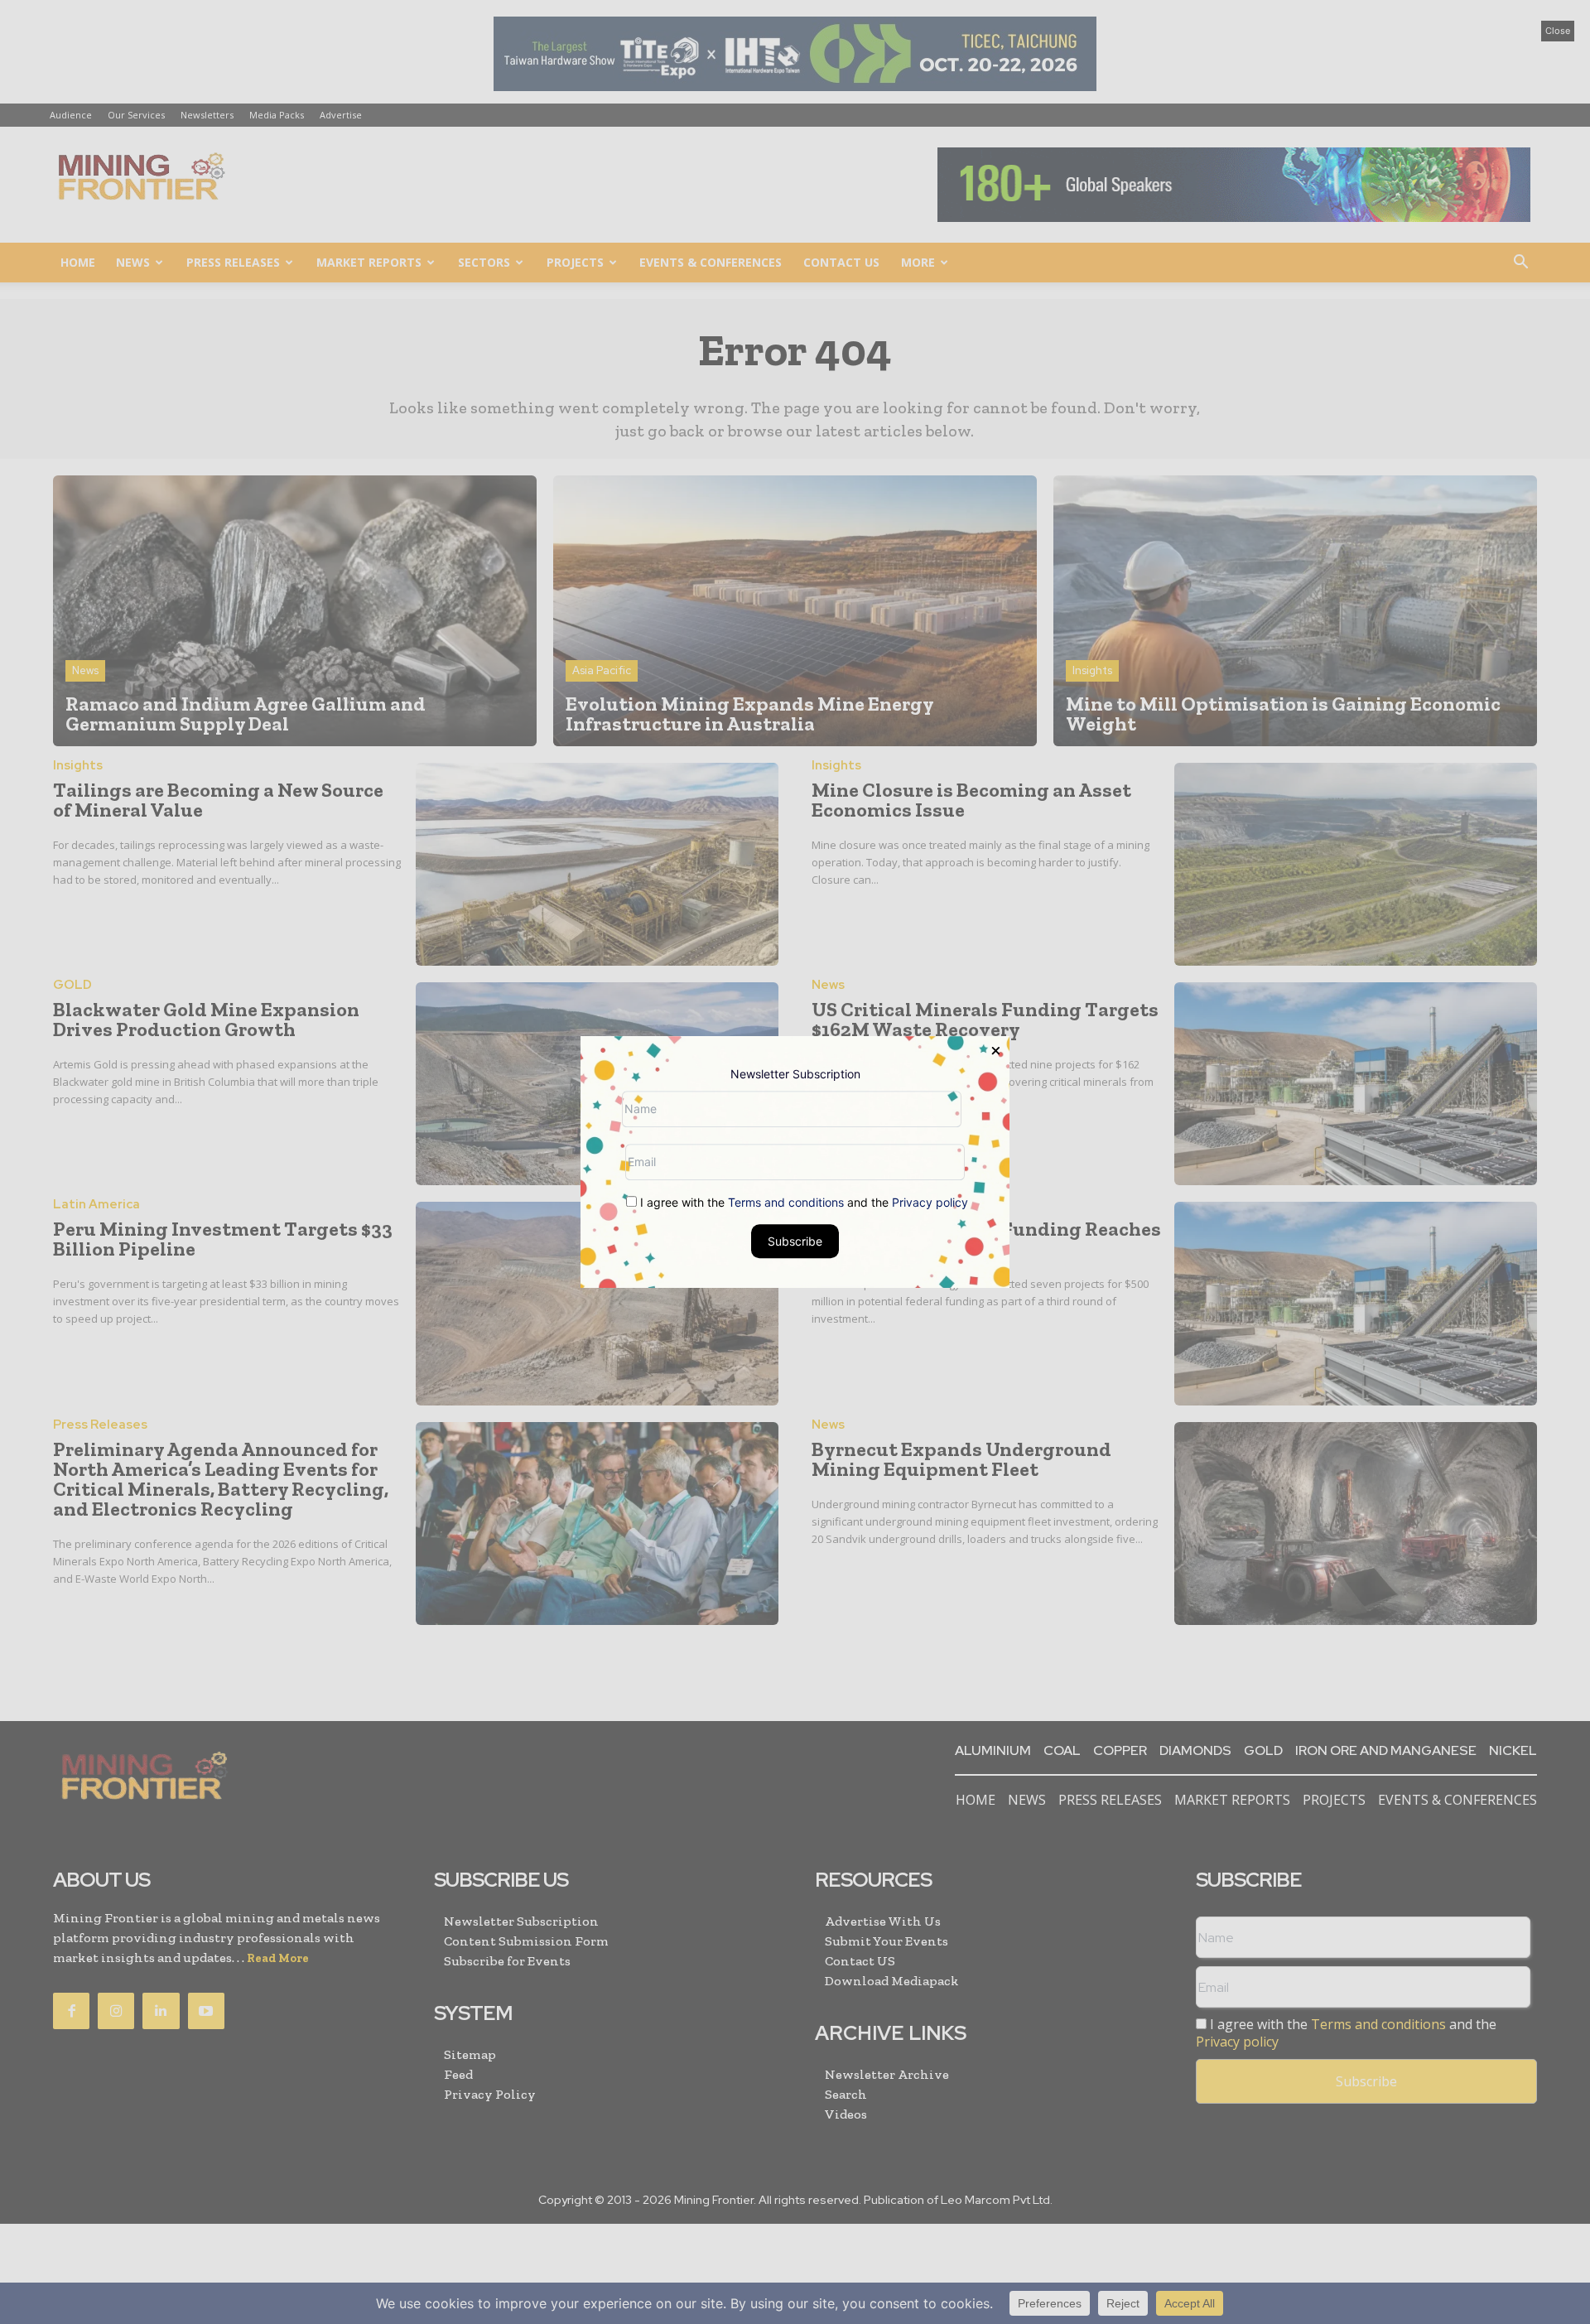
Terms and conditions (786, 1202)
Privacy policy (930, 1202)
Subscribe (795, 1241)
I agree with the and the (802, 1202)
